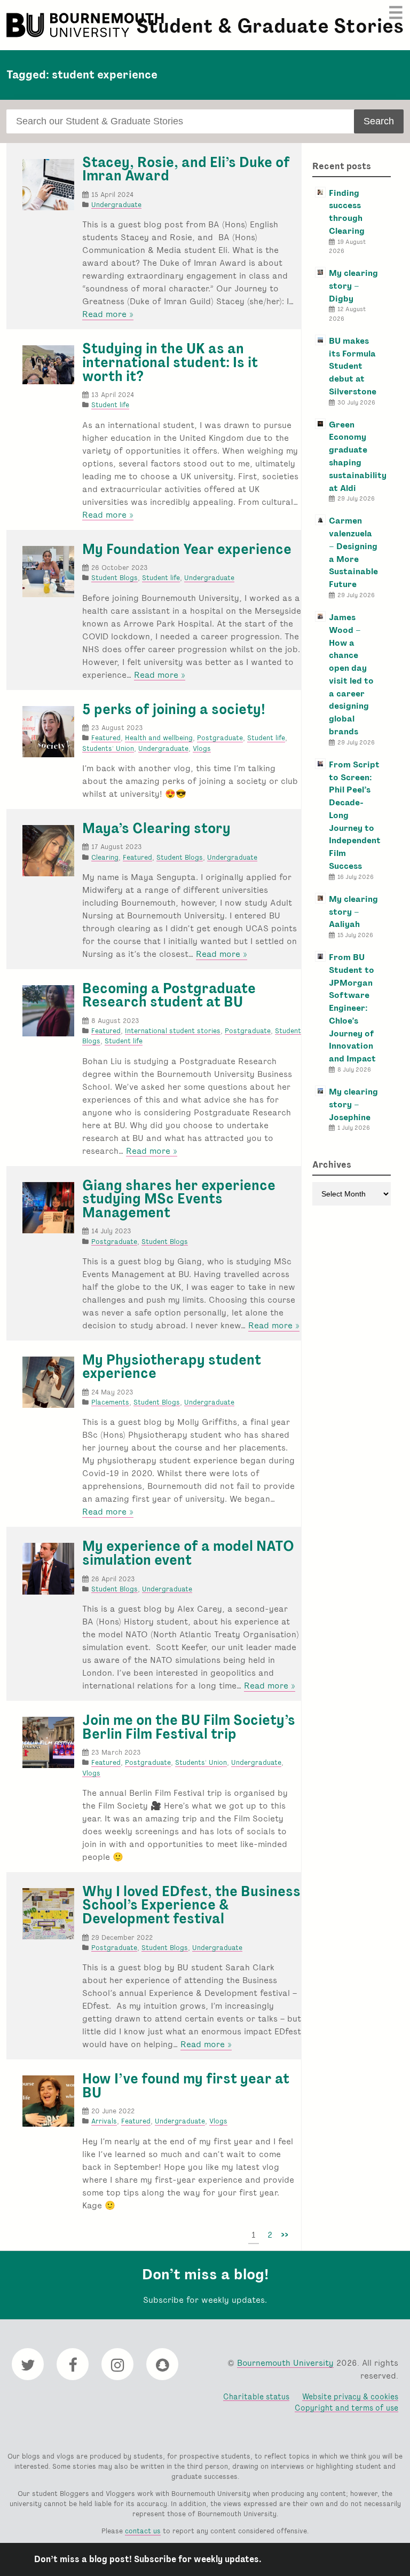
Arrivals (104, 2121)
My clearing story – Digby (353, 286)
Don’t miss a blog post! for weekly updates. (148, 2559)
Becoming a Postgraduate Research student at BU (169, 995)
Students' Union (108, 748)
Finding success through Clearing (347, 212)
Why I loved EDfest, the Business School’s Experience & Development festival (191, 1905)
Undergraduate (116, 205)
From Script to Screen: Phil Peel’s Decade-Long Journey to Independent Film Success (355, 815)
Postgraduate (220, 738)
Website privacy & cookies (350, 2396)
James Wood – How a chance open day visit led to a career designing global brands (351, 674)
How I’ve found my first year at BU (186, 2086)
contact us (143, 2531)
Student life (110, 405)
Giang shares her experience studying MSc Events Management (179, 1199)
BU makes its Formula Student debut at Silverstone (353, 366)
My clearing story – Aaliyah (353, 912)
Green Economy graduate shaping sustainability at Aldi (358, 456)
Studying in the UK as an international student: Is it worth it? (170, 362)
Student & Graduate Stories (270, 26)
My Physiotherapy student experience (172, 1367)
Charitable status (256, 2396)
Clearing (105, 857)
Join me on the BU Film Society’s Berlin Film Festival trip (189, 1727)
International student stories (173, 1031)
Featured (106, 738)
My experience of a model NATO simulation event (188, 1553)
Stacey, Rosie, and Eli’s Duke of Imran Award (186, 169)
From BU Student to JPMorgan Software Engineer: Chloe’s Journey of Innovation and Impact (352, 1008)
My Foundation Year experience (187, 549)
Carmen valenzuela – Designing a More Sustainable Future (353, 552)
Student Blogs (115, 578)
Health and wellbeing (159, 738)
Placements (110, 1402)
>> (285, 2235)
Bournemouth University (86, 25)
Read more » (108, 314)
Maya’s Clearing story (156, 828)
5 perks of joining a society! (174, 709)
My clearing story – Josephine (353, 1104)
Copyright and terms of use (346, 2408)
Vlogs (202, 748)
